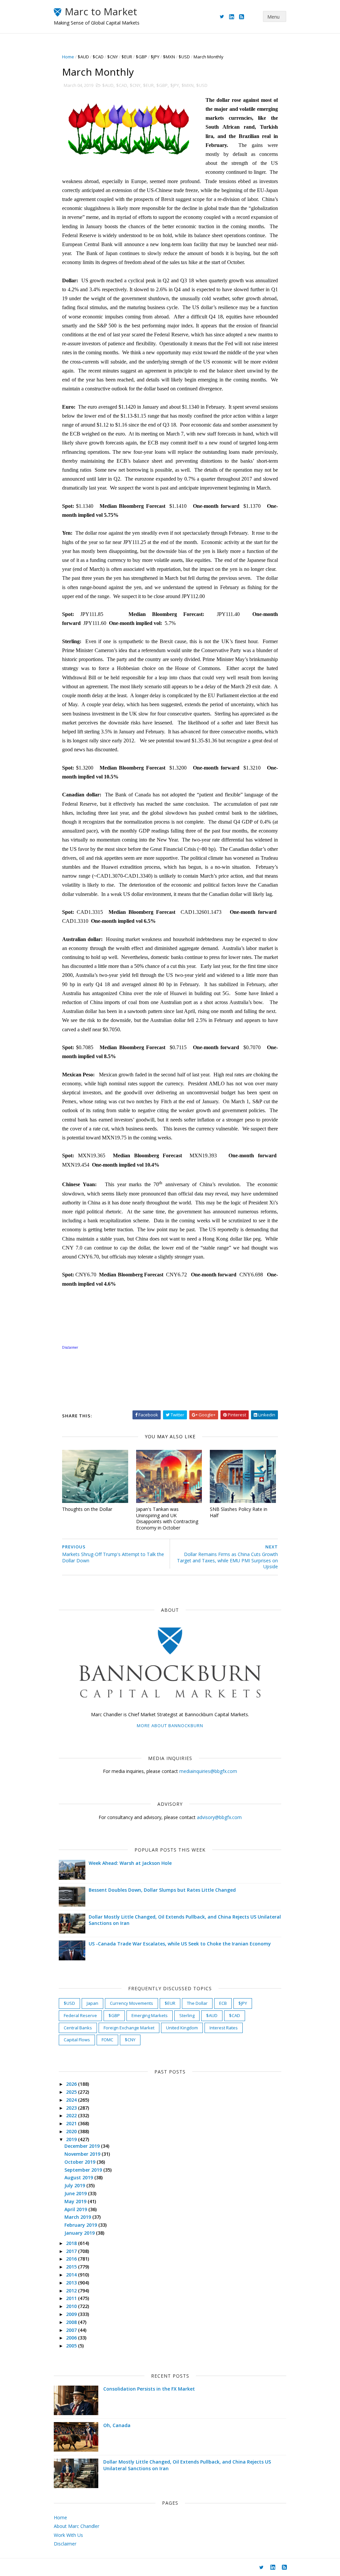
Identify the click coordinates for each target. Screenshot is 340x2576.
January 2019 (80, 2233)
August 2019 (79, 2177)
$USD (184, 57)
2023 (72, 2108)
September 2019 (84, 2170)
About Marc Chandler (77, 2526)
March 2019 (78, 2217)
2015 (72, 2267)
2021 (72, 2123)
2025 (72, 2092)
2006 (72, 2338)
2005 (72, 2346)
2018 (72, 2243)
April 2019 (76, 2209)
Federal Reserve (80, 2015)
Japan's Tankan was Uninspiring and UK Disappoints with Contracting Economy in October (167, 1518)
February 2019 (81, 2225)
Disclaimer (65, 2544)
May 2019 (76, 2201)
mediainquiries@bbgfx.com (208, 1771)
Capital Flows (77, 2040)
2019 (72, 2139)
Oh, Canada (117, 2425)
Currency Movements (131, 2003)
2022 (72, 2115)
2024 (72, 2100)
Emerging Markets (150, 2015)
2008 (72, 2322)
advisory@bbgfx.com (219, 1817)
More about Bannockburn (170, 1726)
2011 (72, 2298)
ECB (223, 2003)
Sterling (187, 2015)
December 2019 (83, 2146)
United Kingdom (182, 2028)
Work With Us (68, 2535)
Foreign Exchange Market (129, 2028)
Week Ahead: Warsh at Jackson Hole (130, 1863)
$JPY (155, 57)
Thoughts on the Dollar (87, 1509)
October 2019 (81, 2162)
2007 (72, 2330)
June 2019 (76, 2193)
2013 (72, 2283)
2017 (72, 2251)
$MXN (169, 57)
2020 (72, 2131)
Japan (92, 2003)
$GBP (141, 57)
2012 (72, 2291)
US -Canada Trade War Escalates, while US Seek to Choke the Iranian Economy (180, 1944)
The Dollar (197, 2003)
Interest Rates (224, 2028)
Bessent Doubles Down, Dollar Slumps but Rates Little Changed (162, 1890)
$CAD (98, 57)
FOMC (107, 2040)
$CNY (113, 57)
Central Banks (78, 2028)
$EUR (127, 57)
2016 (72, 2259)
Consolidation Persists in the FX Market (149, 2389)
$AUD (83, 57)
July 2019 (75, 2185)
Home (68, 57)
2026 (72, 2084)
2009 (72, 2314)
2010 (72, 2306)
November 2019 (83, 2154)
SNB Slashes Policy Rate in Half (239, 1512)
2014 (72, 2275)
